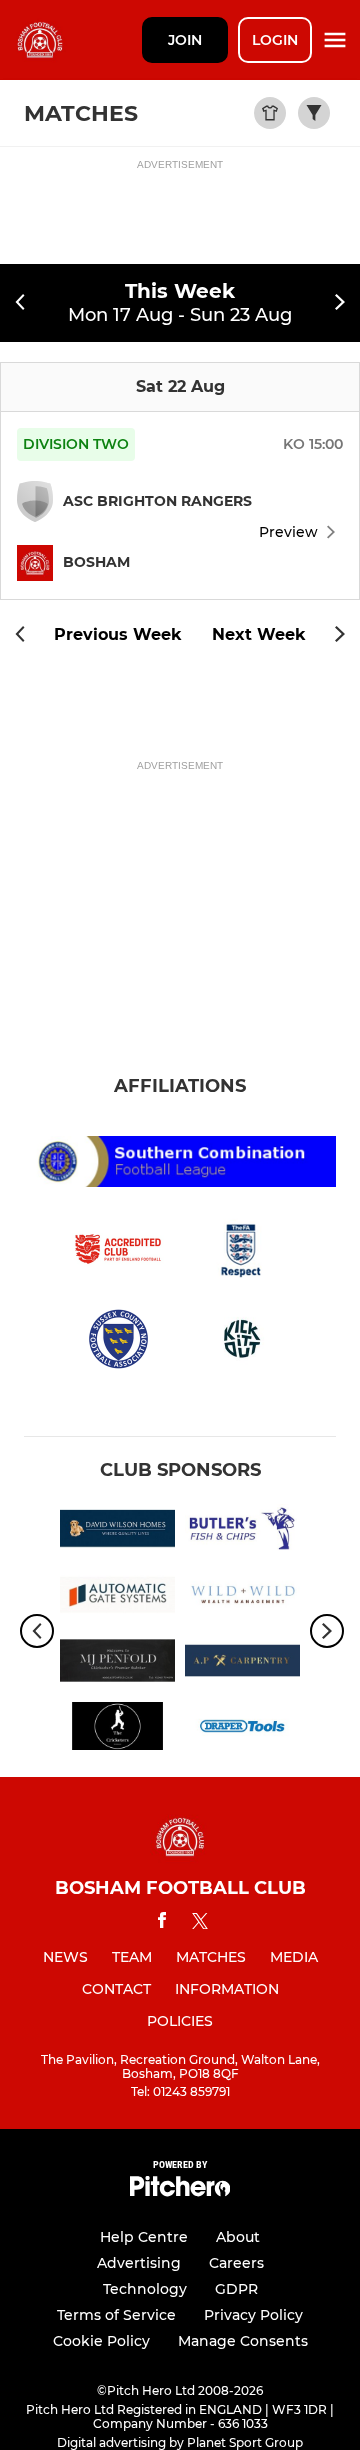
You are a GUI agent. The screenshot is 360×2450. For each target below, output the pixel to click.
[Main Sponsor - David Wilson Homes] (117, 1532)
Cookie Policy (101, 2341)
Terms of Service (116, 2315)
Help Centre (144, 2237)
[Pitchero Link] (180, 2191)
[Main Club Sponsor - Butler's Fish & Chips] (242, 1532)
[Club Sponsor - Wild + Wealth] (242, 1598)
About (238, 2237)
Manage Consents (243, 2341)
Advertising (139, 2263)
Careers (236, 2263)
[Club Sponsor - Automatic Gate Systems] (117, 1598)
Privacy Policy (253, 2315)
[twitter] (200, 1924)
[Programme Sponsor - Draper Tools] (242, 1730)
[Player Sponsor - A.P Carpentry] (242, 1664)
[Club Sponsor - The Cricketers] (117, 1730)
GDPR (236, 2289)
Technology (145, 2289)
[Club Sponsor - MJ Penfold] (117, 1664)
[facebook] (162, 1923)
